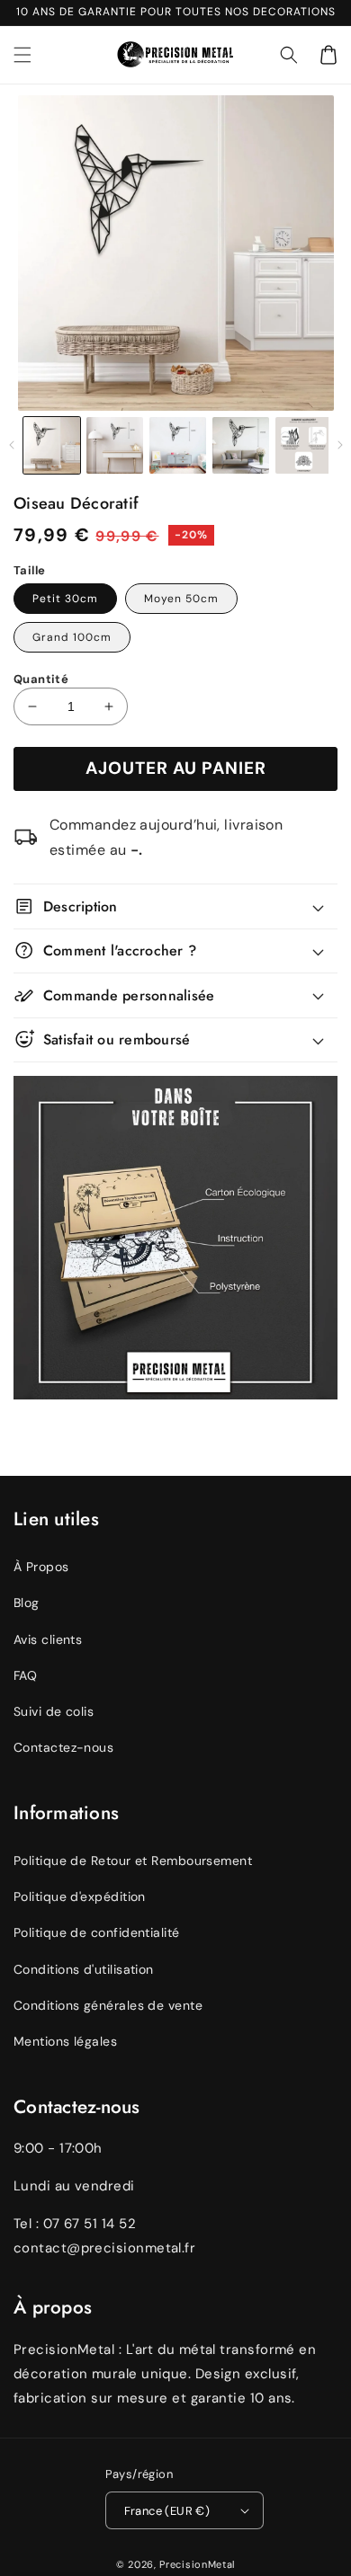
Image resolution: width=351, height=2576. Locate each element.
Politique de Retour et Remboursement (133, 1861)
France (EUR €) (167, 2511)
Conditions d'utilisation (84, 1969)
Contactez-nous (63, 1747)
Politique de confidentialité (97, 1932)
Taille (29, 570)
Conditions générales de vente (108, 2005)
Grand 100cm (72, 637)
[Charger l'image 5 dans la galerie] (304, 445)
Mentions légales (65, 2041)
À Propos (41, 1567)
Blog (27, 1603)
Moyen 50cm (181, 599)
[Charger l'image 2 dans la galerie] (115, 445)
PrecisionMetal (197, 2564)
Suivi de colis (54, 1711)
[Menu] (22, 55)
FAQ (25, 1675)
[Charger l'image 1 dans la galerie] (52, 445)
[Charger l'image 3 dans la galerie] (178, 445)
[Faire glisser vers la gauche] (11, 445)
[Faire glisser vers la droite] (340, 445)
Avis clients (48, 1639)
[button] (289, 55)
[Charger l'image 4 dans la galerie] (241, 445)
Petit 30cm (65, 599)
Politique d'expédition (80, 1896)
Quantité (41, 679)
